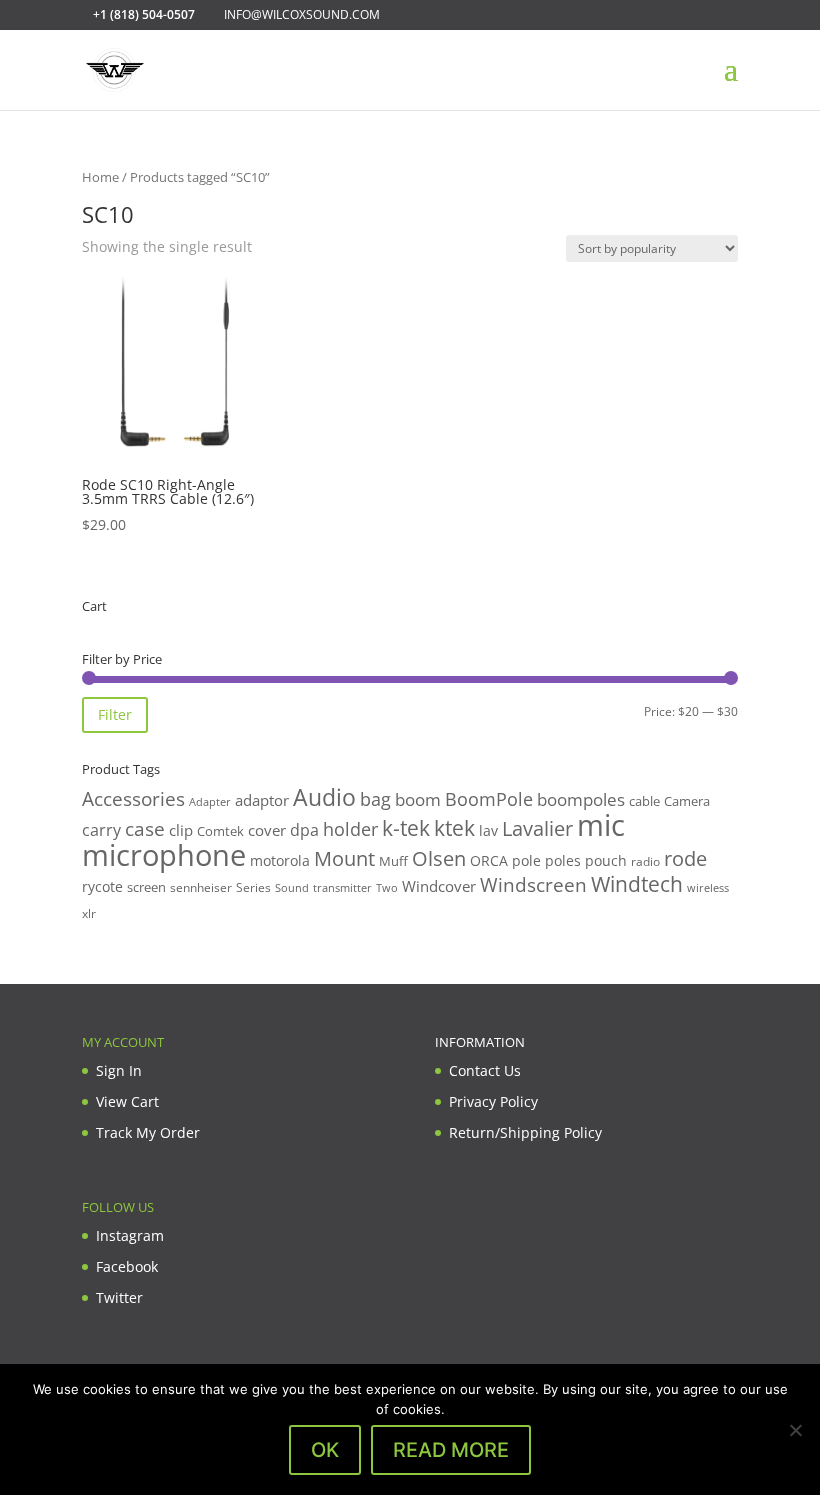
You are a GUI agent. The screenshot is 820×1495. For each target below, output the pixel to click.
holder (350, 829)
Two (387, 887)
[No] (795, 1430)
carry (101, 830)
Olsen (439, 858)
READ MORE (451, 1450)
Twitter (119, 1297)
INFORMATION (480, 1042)
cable (644, 801)
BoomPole (489, 798)
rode (685, 858)
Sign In (119, 1070)
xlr (89, 913)
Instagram (130, 1235)
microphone (164, 855)
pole (526, 860)
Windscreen (533, 885)
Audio (324, 797)
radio (645, 861)
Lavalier (537, 828)
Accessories (133, 798)
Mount (344, 858)
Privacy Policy (493, 1101)
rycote (102, 886)
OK (325, 1450)
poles (563, 860)
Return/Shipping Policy (525, 1132)
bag (375, 799)
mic (601, 825)
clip (181, 830)
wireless (708, 888)
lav (488, 830)
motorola (280, 860)
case (145, 828)
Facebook (127, 1266)
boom (418, 799)
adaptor (262, 800)
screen (146, 887)
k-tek (406, 828)
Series (253, 887)
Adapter (210, 801)
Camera (687, 801)
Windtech (637, 884)
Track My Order (148, 1132)
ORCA (489, 860)
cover (267, 830)
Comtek (220, 831)
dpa (304, 830)
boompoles (581, 799)
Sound (292, 887)
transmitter (342, 888)
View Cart (127, 1101)
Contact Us (485, 1070)
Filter (115, 714)
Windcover (439, 886)
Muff (393, 861)
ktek (454, 828)
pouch (606, 860)
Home (100, 177)
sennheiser (201, 887)
